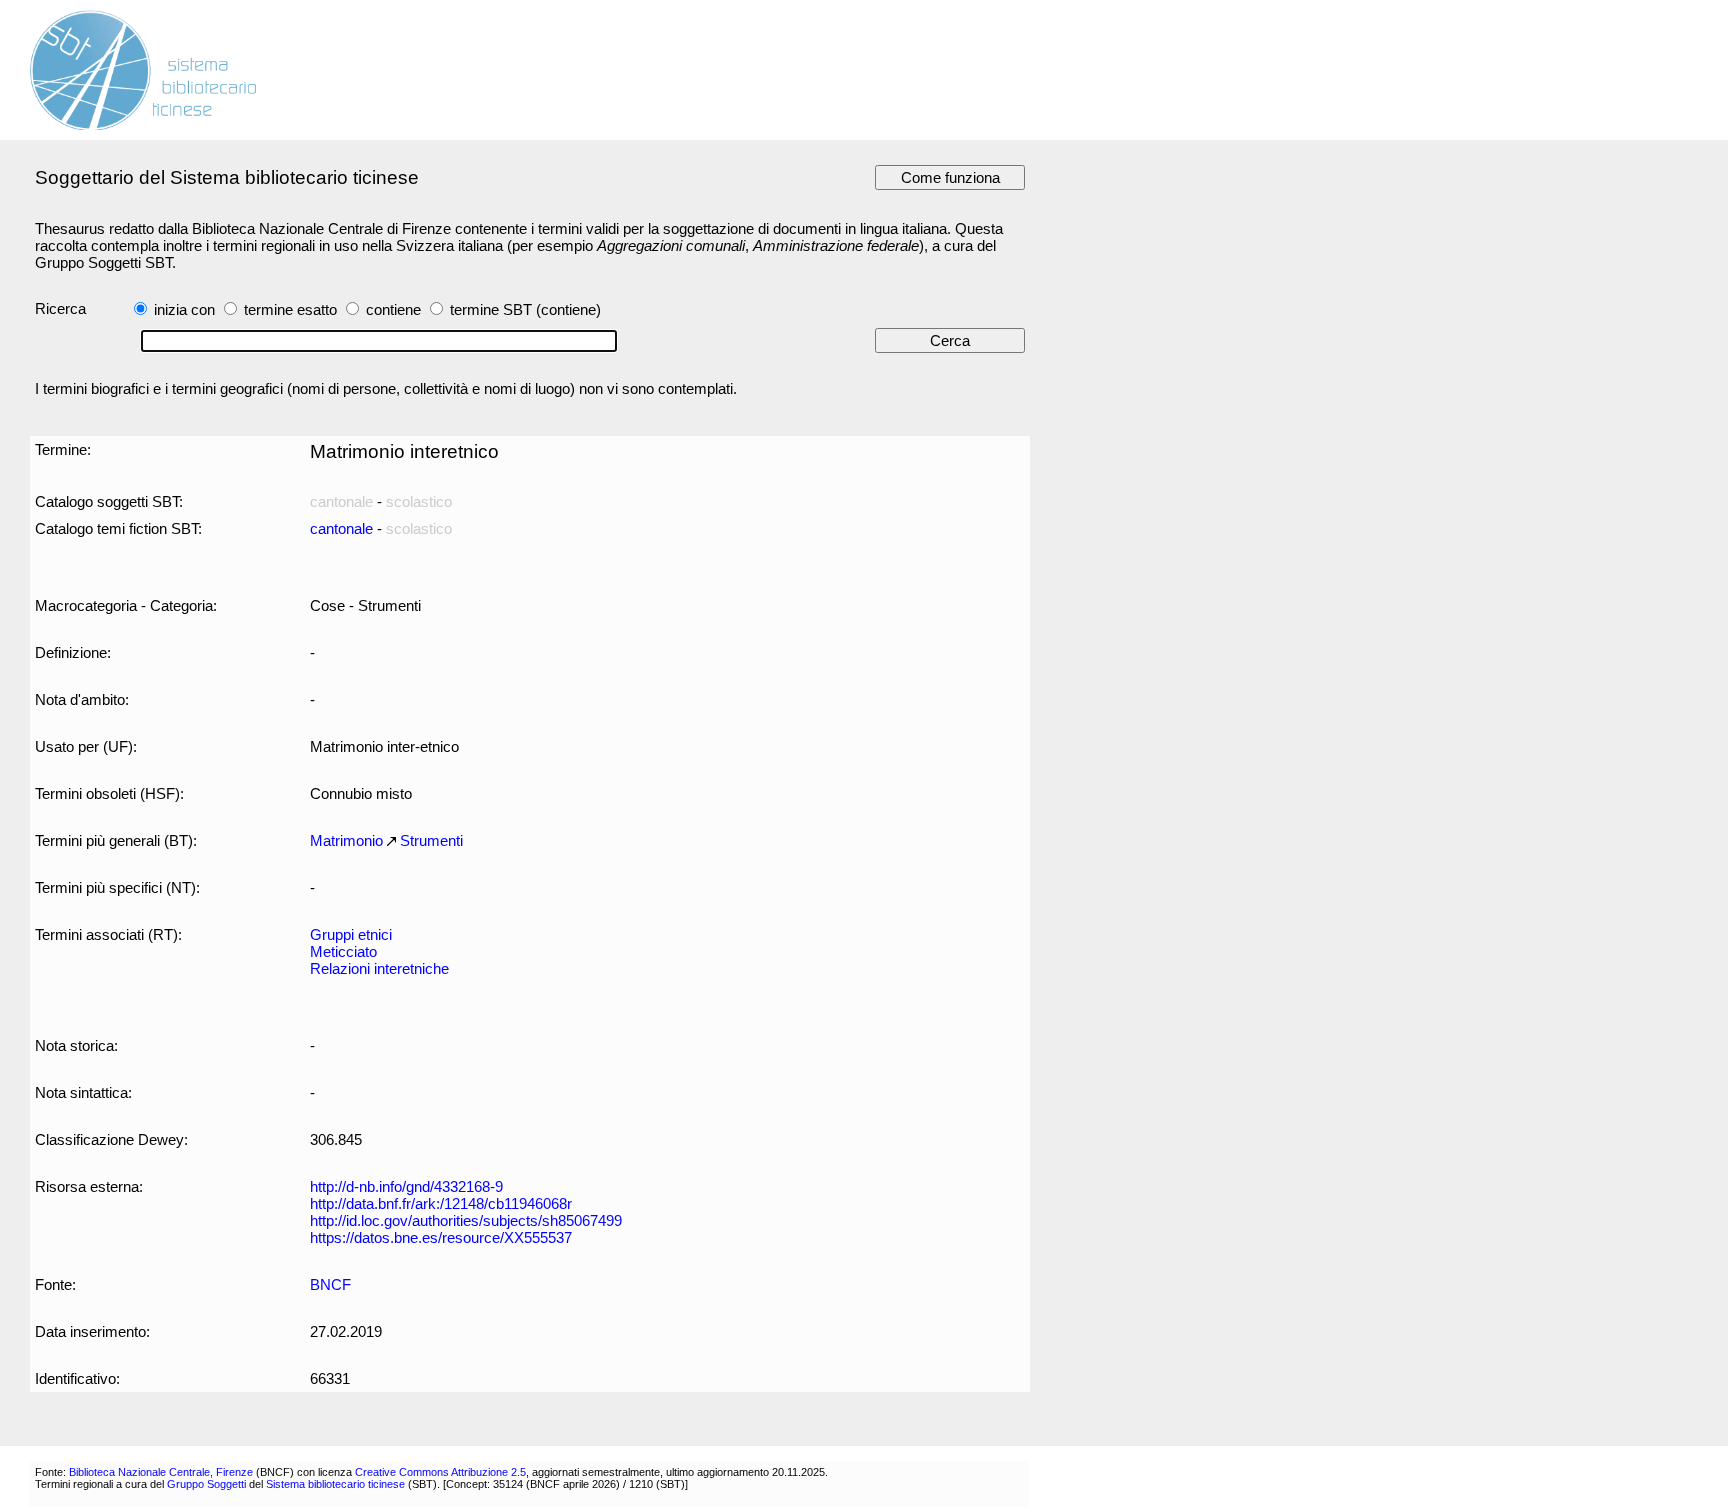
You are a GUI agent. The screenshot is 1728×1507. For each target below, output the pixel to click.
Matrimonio (346, 840)
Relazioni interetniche (379, 968)
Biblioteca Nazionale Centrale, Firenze (161, 1472)
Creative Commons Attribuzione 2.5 (440, 1472)
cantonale (341, 528)
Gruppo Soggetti (206, 1484)
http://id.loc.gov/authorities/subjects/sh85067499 (466, 1220)
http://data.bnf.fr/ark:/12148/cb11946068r (441, 1203)
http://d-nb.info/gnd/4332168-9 (406, 1186)
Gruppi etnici (351, 934)
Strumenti (431, 840)
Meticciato (343, 951)
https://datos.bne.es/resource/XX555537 (441, 1237)
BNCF (330, 1284)
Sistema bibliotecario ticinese (335, 1484)
